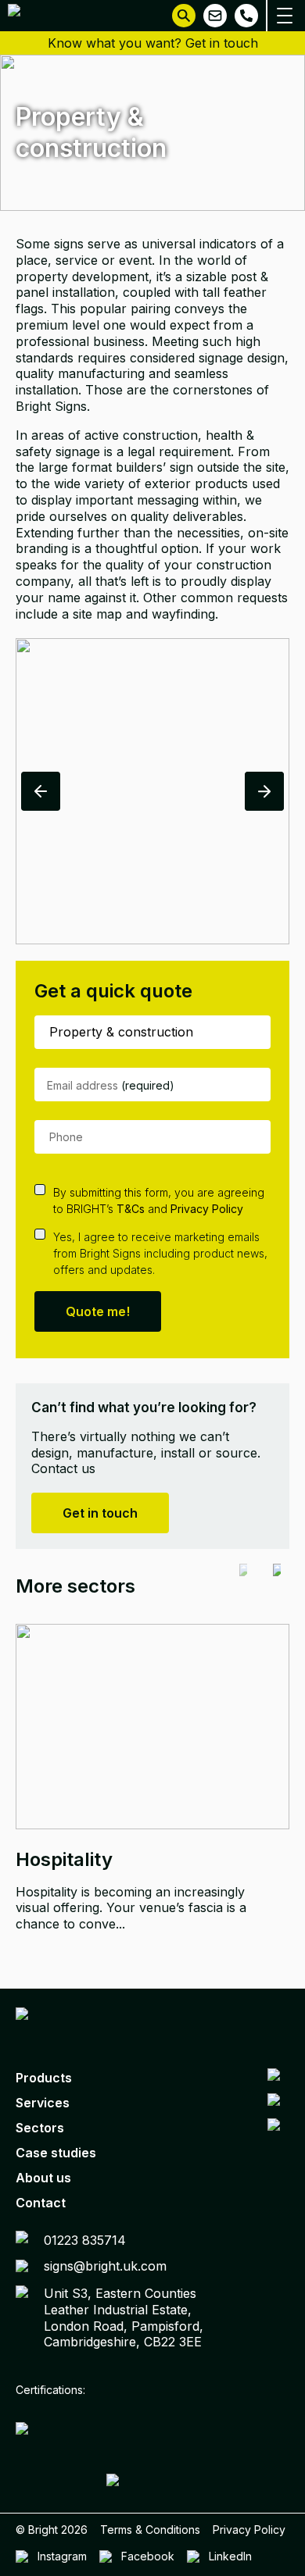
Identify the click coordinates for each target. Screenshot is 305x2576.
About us (43, 2178)
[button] (184, 16)
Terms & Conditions (150, 2530)
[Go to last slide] (41, 791)
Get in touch (100, 1513)
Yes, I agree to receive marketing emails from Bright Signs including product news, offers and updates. (160, 1253)
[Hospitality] (152, 1727)
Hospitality (64, 1859)
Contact (41, 2203)
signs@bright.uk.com (105, 2266)
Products (44, 2078)
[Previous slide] (243, 1586)
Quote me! (98, 1311)
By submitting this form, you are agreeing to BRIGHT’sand (159, 1201)
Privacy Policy (207, 1209)
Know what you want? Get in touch (153, 43)
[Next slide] (264, 791)
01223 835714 (85, 2240)
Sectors (40, 2128)
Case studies (56, 2153)
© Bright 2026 (52, 2530)
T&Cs (131, 1209)
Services (43, 2103)
